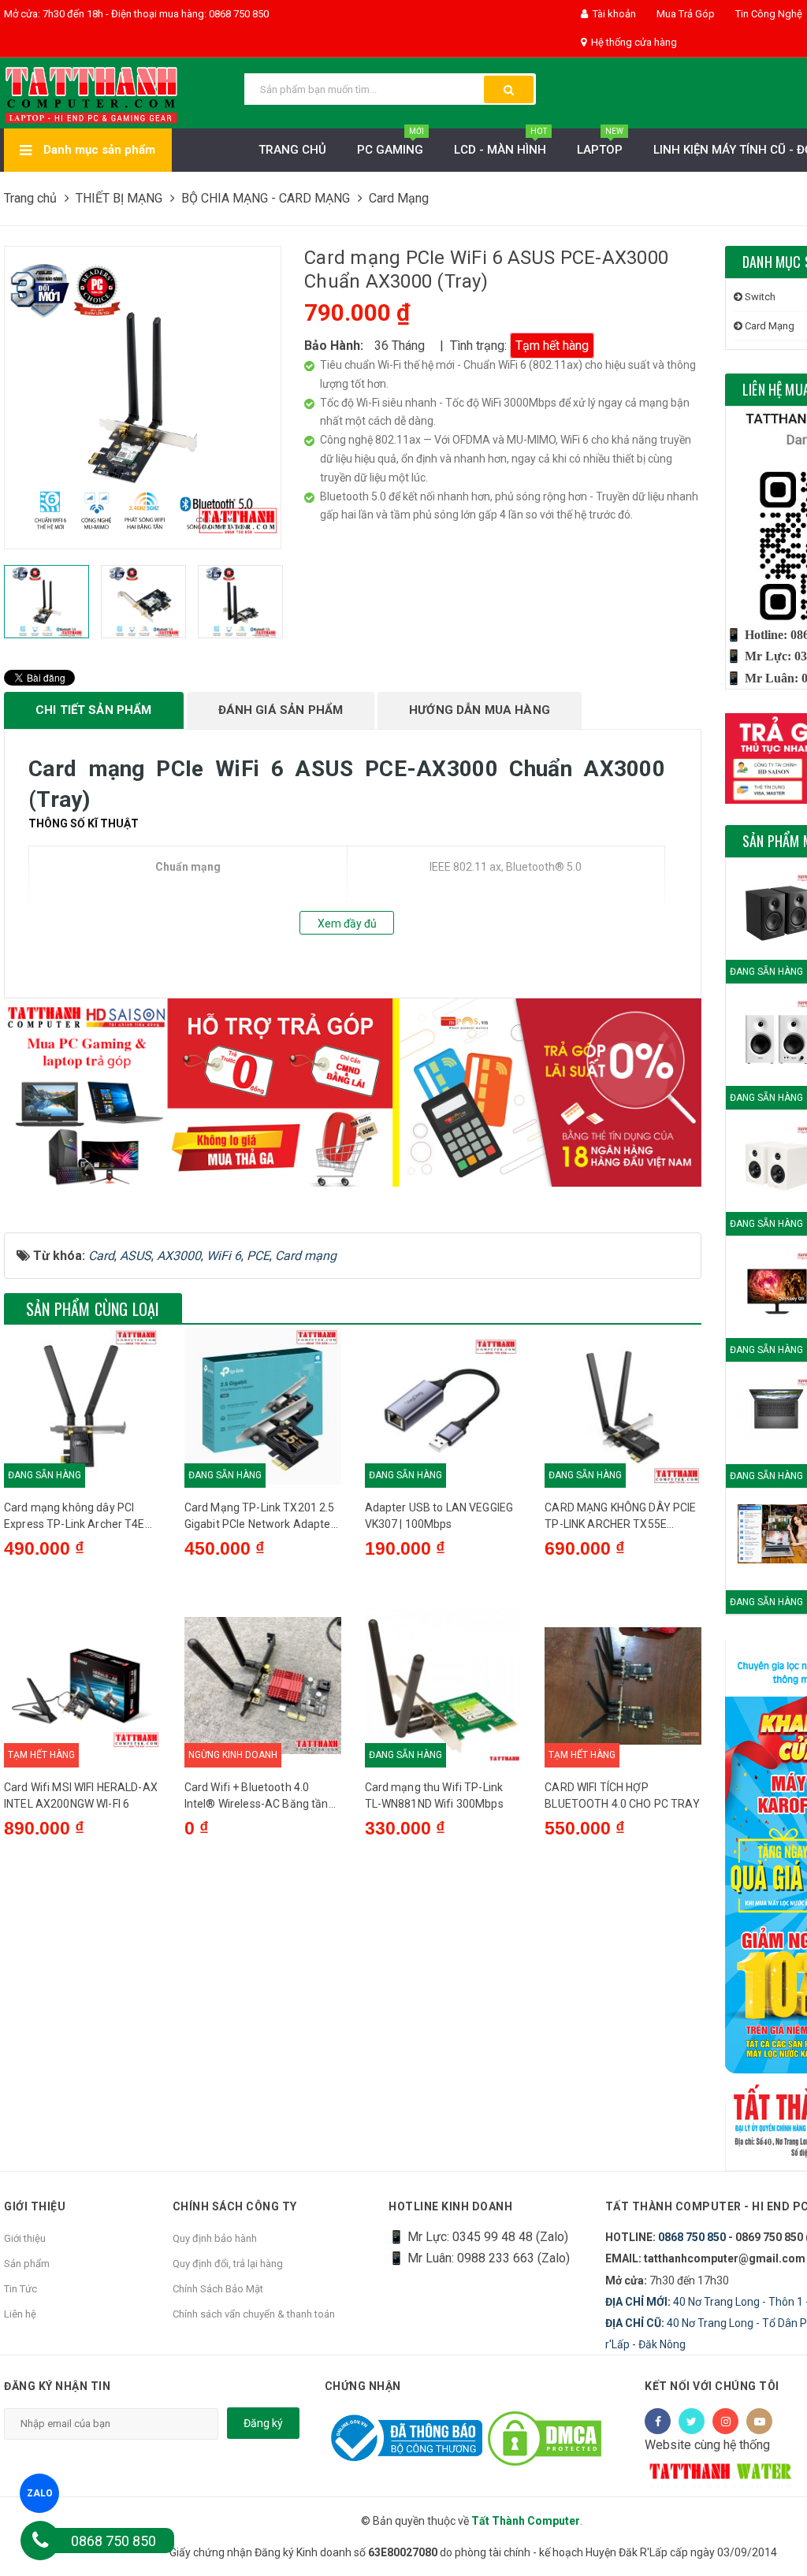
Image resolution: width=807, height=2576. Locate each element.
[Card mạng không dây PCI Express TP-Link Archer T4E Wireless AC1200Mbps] (82, 1406)
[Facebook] (658, 2421)
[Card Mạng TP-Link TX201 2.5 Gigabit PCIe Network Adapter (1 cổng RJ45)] (263, 1406)
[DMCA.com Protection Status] (545, 2438)
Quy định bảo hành (215, 2238)
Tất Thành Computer (526, 2521)
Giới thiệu (25, 2238)
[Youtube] (759, 2421)
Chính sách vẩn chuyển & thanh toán (254, 2314)
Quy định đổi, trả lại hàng (228, 2264)
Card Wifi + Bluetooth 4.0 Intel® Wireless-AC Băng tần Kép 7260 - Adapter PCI (257, 1797)
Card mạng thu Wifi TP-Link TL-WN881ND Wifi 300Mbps (434, 1795)
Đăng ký (263, 2423)
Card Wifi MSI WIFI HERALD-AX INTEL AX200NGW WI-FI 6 (81, 1795)
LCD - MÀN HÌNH (500, 143)
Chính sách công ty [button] (235, 2206)
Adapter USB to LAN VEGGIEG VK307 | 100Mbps (439, 1516)
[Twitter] (692, 2421)
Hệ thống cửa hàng (633, 42)
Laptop (600, 143)
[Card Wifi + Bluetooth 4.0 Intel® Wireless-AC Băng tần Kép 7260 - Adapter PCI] (263, 1686)
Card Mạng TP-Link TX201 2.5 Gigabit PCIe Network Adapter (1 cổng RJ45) (260, 1517)
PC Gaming (390, 143)
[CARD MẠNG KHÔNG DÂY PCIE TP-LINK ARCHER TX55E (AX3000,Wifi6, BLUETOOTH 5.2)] (623, 1406)
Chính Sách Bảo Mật (218, 2289)
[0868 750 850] (40, 2541)
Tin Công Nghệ (768, 14)
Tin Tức (20, 2289)
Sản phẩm (27, 2264)
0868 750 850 (692, 2237)
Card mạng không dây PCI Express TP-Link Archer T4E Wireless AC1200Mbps (74, 1517)
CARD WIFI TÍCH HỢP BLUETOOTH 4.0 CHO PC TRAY (622, 1795)
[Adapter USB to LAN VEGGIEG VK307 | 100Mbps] (443, 1406)
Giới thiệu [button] (35, 2206)
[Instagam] (725, 2421)
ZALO (40, 2493)
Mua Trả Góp (684, 14)
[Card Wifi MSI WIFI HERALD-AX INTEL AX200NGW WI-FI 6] (82, 1686)
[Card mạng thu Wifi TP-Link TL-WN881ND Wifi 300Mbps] (443, 1686)
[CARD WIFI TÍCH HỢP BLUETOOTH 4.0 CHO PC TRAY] (623, 1686)
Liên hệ (20, 2314)
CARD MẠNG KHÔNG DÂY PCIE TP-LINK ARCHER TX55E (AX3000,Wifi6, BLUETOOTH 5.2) (620, 1517)
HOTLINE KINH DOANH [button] (450, 2206)
